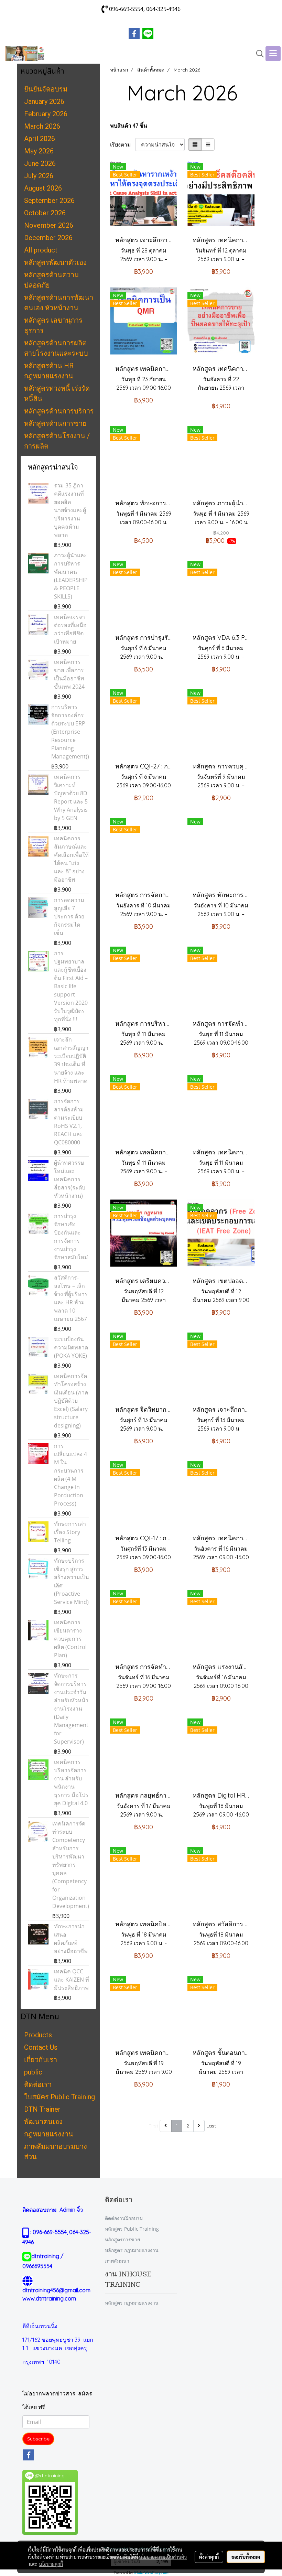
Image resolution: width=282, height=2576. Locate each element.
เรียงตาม (123, 144)
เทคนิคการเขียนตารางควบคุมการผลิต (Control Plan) (70, 1639)
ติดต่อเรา (38, 2084)
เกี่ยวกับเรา (41, 2060)
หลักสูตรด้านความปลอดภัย (51, 280)
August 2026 (43, 188)
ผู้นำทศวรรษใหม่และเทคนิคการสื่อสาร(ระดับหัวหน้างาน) (70, 1179)
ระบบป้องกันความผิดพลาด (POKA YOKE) (71, 1347)
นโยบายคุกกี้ (51, 2564)
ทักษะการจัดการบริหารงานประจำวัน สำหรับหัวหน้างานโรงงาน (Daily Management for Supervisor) (71, 1709)
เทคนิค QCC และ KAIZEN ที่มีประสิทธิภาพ (72, 1980)
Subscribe (38, 2439)
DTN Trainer (42, 2109)
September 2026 (49, 201)
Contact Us (41, 2047)
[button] (258, 54)
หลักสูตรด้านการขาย (55, 423)
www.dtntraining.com (49, 2298)
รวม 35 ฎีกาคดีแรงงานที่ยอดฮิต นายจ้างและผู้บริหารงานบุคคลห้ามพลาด (70, 510)
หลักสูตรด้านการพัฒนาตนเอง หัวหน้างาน (59, 303)
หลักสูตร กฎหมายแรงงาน (132, 2250)
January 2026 (44, 101)
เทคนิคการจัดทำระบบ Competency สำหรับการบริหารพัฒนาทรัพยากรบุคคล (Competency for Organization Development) (71, 1865)
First (153, 2126)
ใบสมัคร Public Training (59, 2097)
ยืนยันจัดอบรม (46, 89)
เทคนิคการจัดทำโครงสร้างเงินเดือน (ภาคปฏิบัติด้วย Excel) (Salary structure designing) (71, 1401)
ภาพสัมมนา (117, 2261)
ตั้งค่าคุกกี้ (209, 2557)
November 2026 (49, 225)
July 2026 (39, 176)
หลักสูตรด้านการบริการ (59, 411)
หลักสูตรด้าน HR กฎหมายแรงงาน (49, 371)
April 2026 (40, 139)
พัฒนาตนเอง (43, 2122)
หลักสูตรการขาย (122, 2239)
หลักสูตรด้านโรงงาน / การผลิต (57, 441)
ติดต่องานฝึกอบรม (124, 2218)
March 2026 (42, 126)
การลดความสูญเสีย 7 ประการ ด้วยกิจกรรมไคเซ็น (69, 916)
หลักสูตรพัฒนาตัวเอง (55, 262)
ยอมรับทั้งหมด (246, 2557)
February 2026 (46, 114)
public (33, 2072)
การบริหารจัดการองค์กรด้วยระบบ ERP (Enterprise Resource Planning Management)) (70, 732)
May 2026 (39, 151)
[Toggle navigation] (273, 54)
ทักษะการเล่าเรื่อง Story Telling (70, 1532)
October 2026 (45, 213)
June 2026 (40, 163)
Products (38, 2035)
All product (41, 250)
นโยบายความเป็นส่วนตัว (163, 2557)
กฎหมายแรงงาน (49, 2134)
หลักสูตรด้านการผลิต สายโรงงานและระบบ (56, 348)
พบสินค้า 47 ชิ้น (129, 126)
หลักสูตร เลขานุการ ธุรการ (53, 325)
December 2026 (48, 238)
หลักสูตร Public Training (132, 2229)
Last (211, 2126)
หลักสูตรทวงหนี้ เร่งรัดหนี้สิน (57, 394)
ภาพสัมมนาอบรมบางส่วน (56, 2152)
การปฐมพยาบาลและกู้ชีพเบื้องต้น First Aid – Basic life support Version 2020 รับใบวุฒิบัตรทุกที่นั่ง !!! (71, 986)
